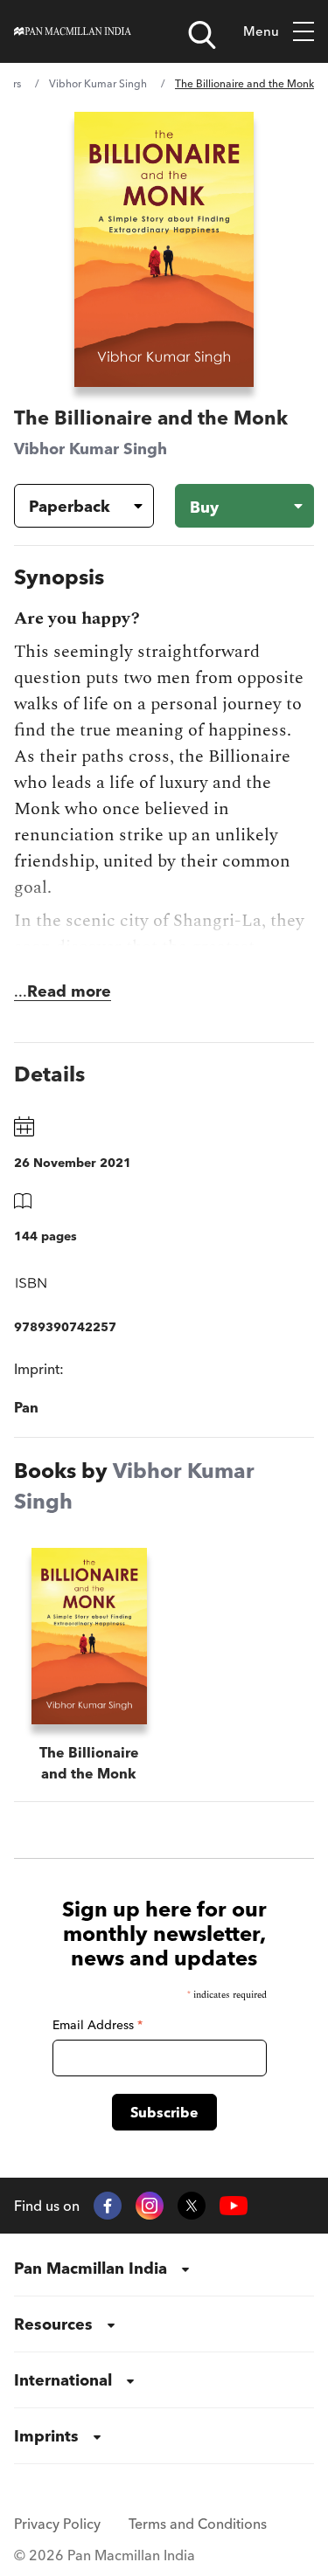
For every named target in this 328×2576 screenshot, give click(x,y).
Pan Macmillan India (91, 2268)
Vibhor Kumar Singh (98, 83)
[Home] (73, 31)
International (63, 2380)
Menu (261, 31)
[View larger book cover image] (164, 249)
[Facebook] (108, 2206)
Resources (53, 2324)
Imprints (46, 2436)
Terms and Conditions (198, 2524)
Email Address (98, 2025)
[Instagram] (150, 2206)
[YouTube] (234, 2206)
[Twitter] (192, 2206)
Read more (69, 991)
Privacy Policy (57, 2524)
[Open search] (202, 35)
